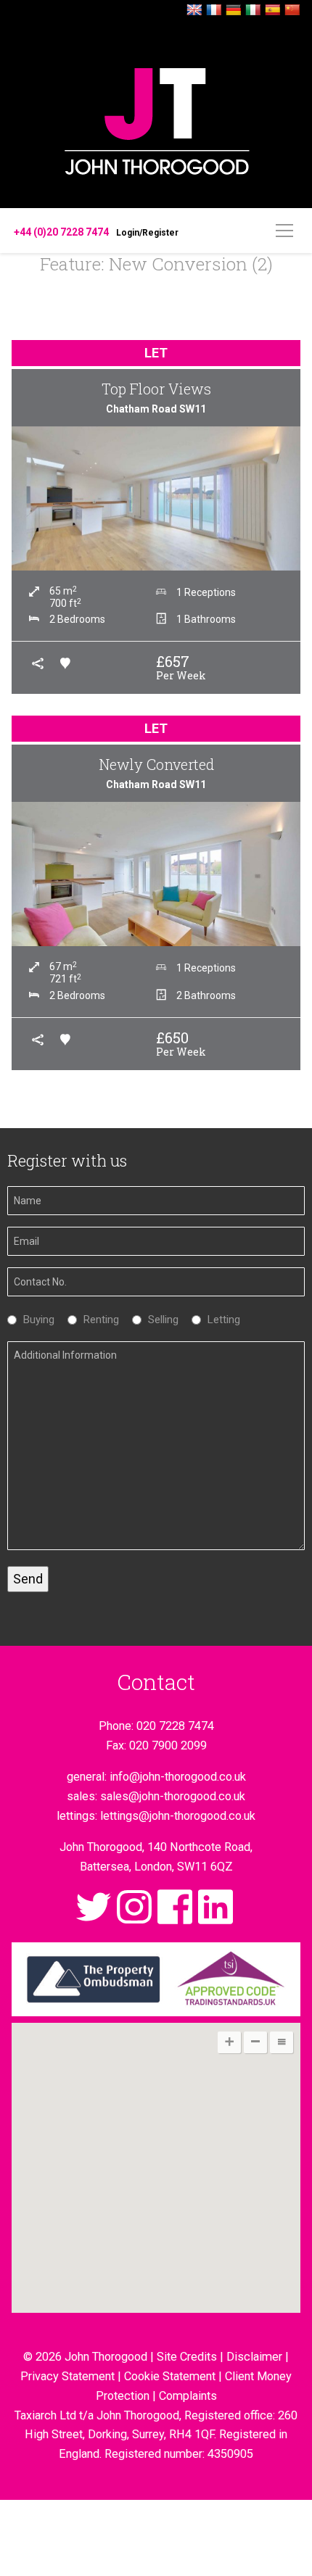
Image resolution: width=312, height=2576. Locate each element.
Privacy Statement (67, 2376)
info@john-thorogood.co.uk (178, 1777)
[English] (194, 11)
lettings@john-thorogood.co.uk (178, 1816)
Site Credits (187, 2357)
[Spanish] (273, 11)
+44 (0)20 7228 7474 (61, 232)
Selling (160, 1320)
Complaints (188, 2396)
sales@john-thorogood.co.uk (173, 1796)
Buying (35, 1320)
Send (28, 1579)
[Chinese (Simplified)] (292, 11)
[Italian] (253, 11)
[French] (214, 11)
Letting (220, 1320)
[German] (234, 11)
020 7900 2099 (168, 1745)
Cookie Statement (170, 2376)
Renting (98, 1320)
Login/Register (147, 233)
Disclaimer (254, 2357)
